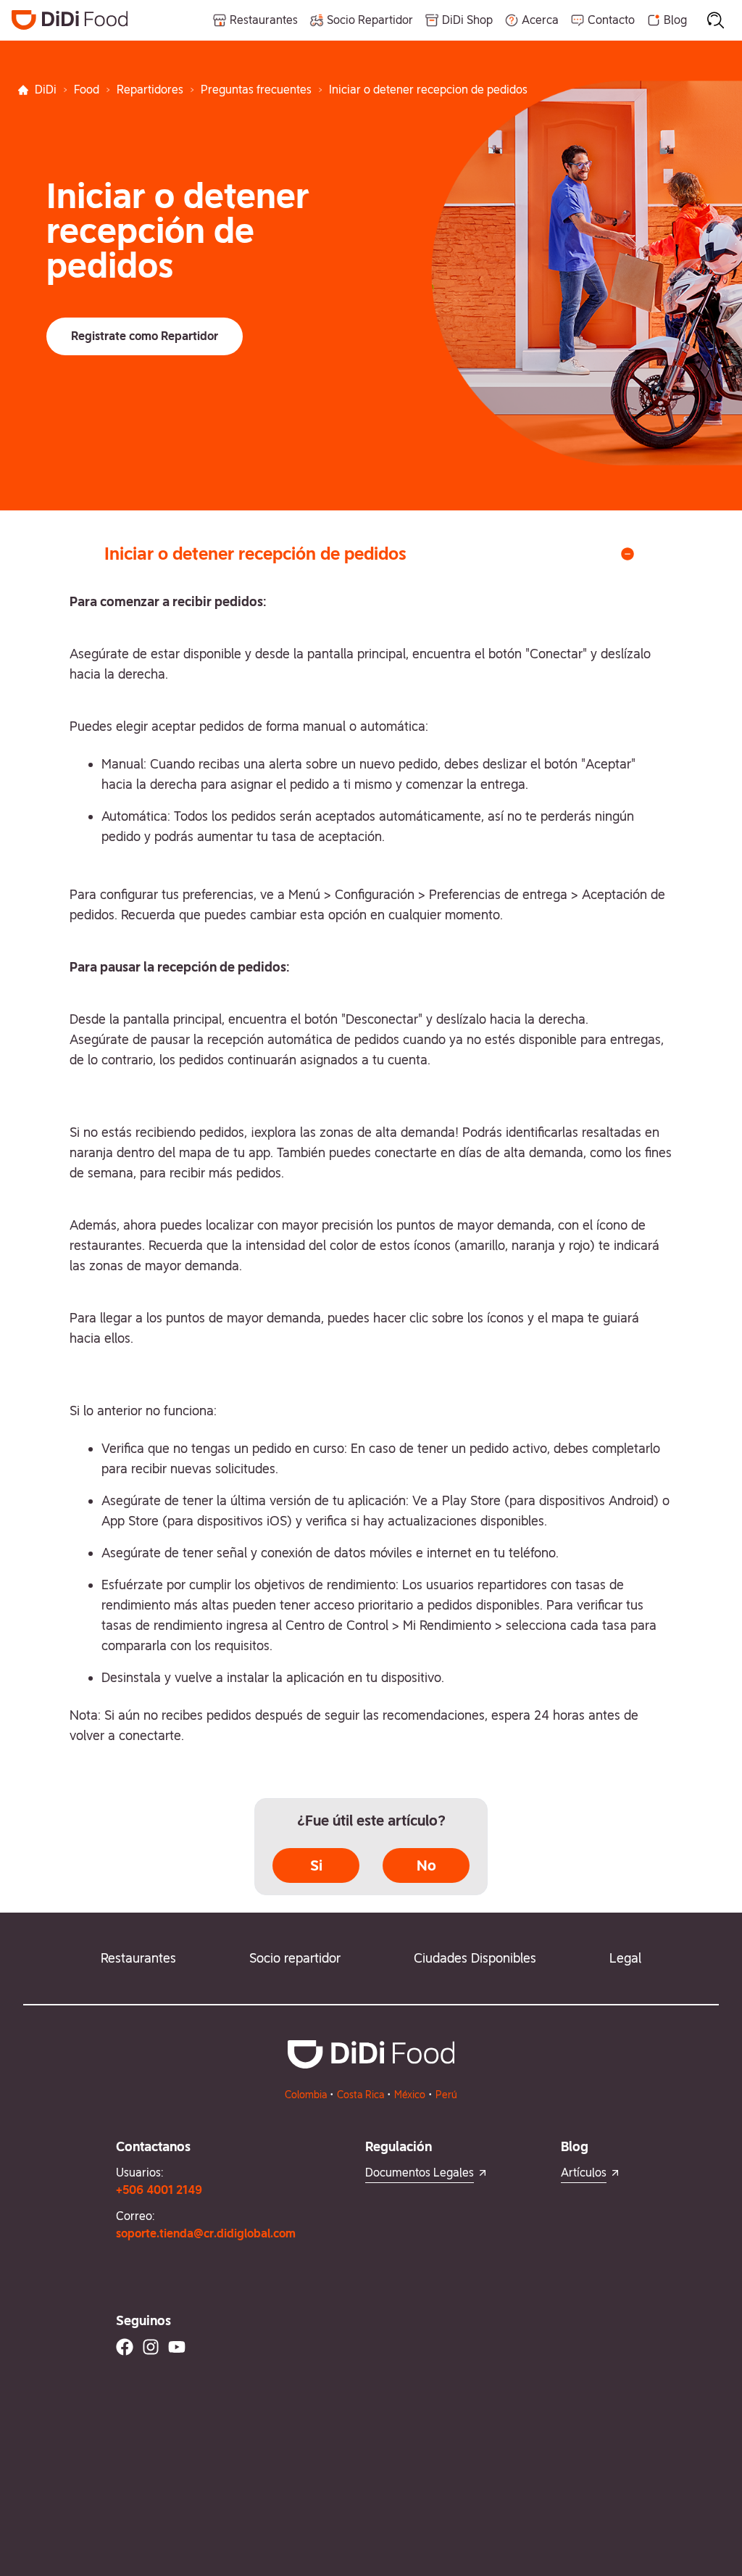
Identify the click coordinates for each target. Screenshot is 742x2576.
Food (87, 90)
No (426, 1865)
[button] (145, 336)
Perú (446, 2095)
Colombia (306, 2095)
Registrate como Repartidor (145, 336)
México (410, 2095)
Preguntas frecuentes (256, 90)
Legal (625, 1958)
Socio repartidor (295, 1958)
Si (316, 1865)
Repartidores (150, 90)
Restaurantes (138, 1958)
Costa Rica (360, 2095)
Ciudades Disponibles (475, 1958)
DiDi (46, 90)
